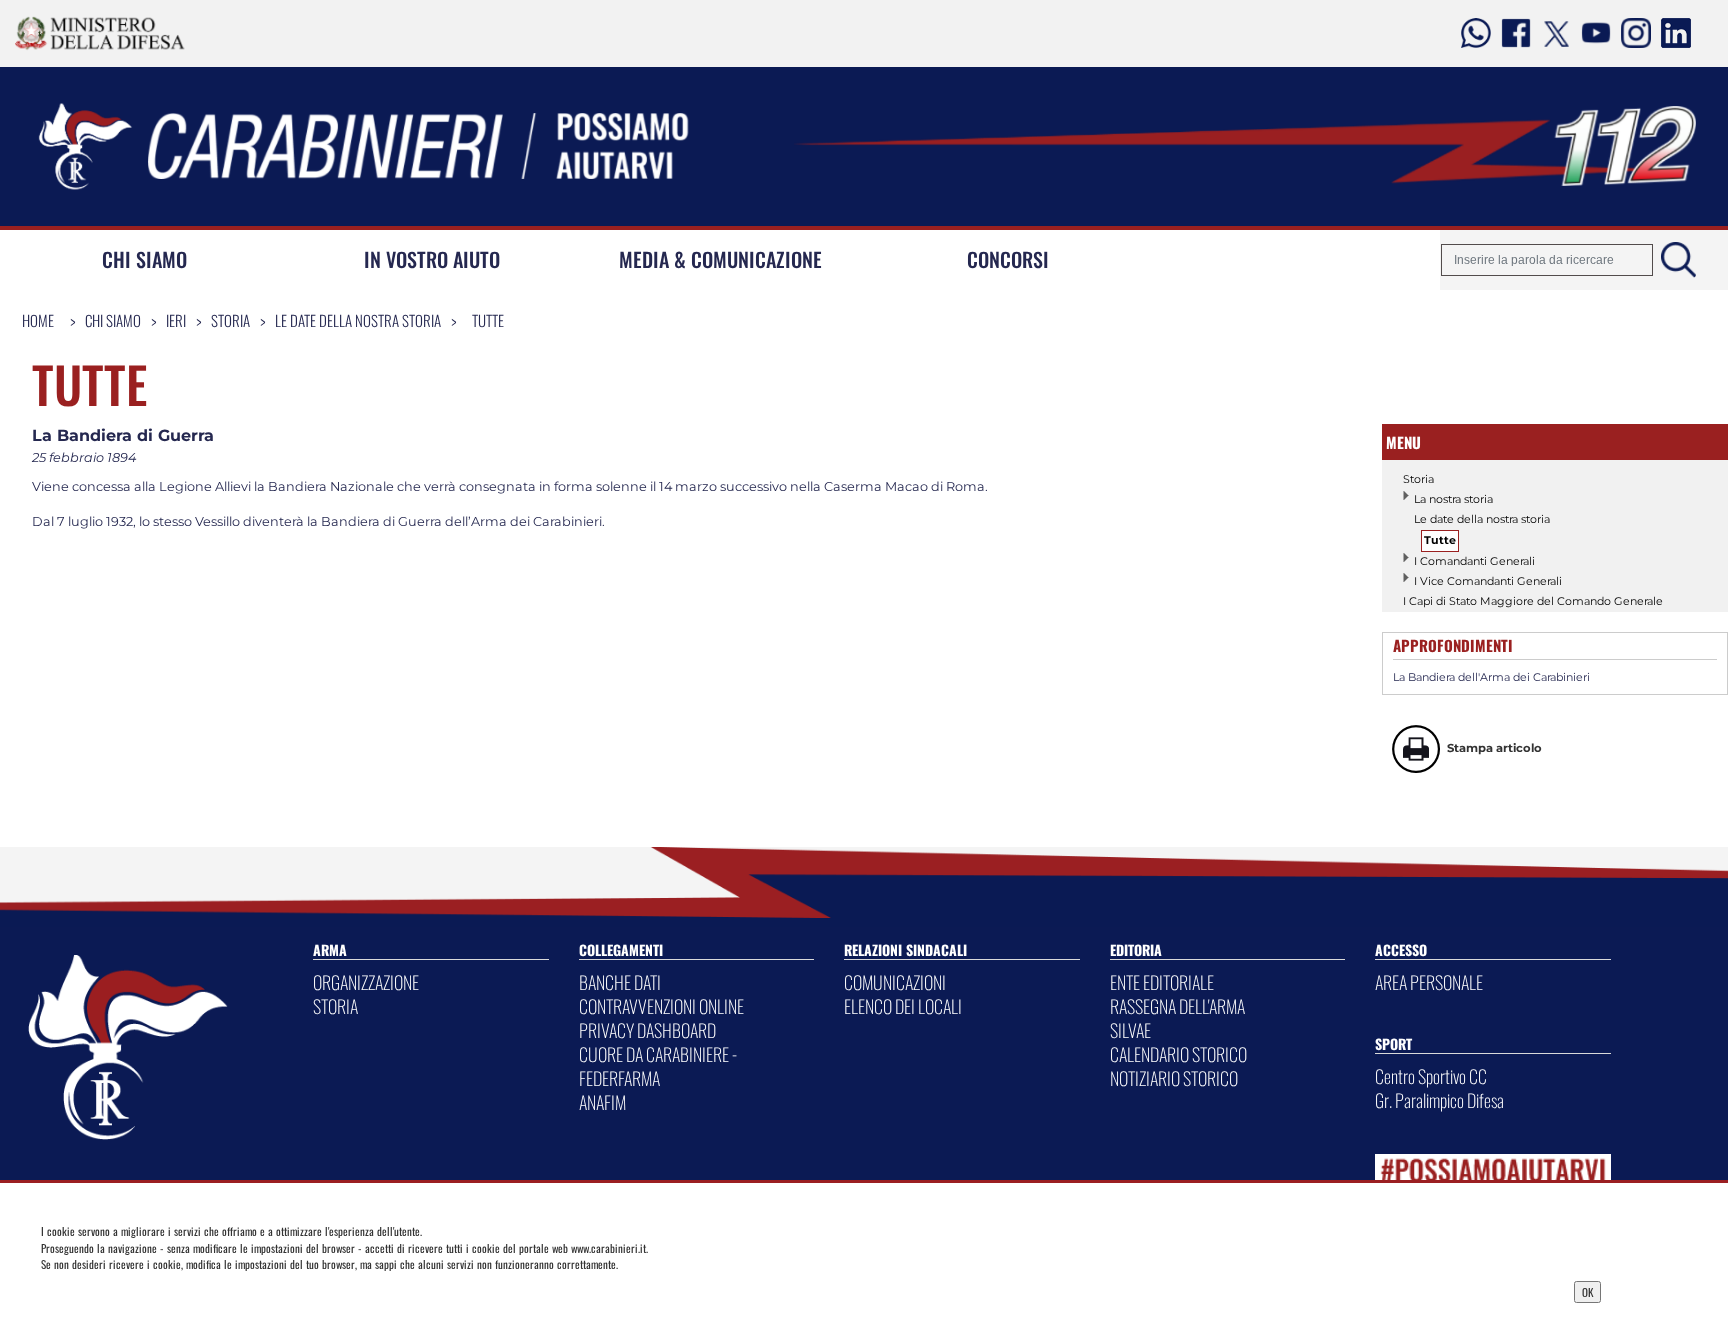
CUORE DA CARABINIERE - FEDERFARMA (658, 1066)
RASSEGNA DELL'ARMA (1177, 1006)
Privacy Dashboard (207, 1290)
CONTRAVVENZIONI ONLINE (661, 1006)
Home (38, 320)
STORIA (335, 1006)
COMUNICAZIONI (895, 982)
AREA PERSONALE (1429, 982)
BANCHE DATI (620, 982)
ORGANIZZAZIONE (366, 982)
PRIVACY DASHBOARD (647, 1030)
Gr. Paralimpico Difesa (1439, 1100)
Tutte (488, 320)
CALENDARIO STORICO (1178, 1054)
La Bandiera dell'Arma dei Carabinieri (1491, 677)
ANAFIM (602, 1102)
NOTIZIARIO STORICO (1174, 1078)
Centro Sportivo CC (1431, 1076)
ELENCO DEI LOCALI (903, 1006)
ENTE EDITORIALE (1162, 982)
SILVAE (1130, 1030)
